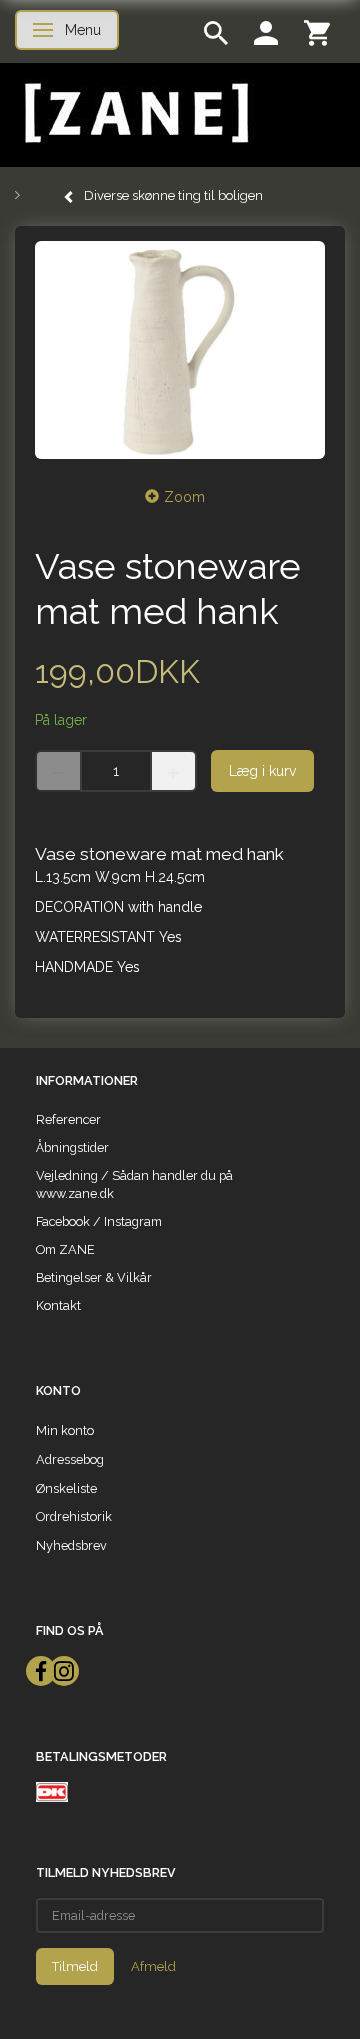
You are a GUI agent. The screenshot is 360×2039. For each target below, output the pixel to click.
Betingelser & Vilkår (94, 1277)
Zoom (184, 497)
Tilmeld (75, 1966)
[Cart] (317, 31)
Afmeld (153, 1966)
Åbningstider (72, 1147)
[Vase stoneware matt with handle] (180, 350)
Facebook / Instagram (99, 1221)
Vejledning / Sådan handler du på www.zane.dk (134, 1184)
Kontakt (58, 1305)
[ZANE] (134, 113)
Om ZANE (65, 1249)
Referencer (68, 1119)
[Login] (266, 31)
